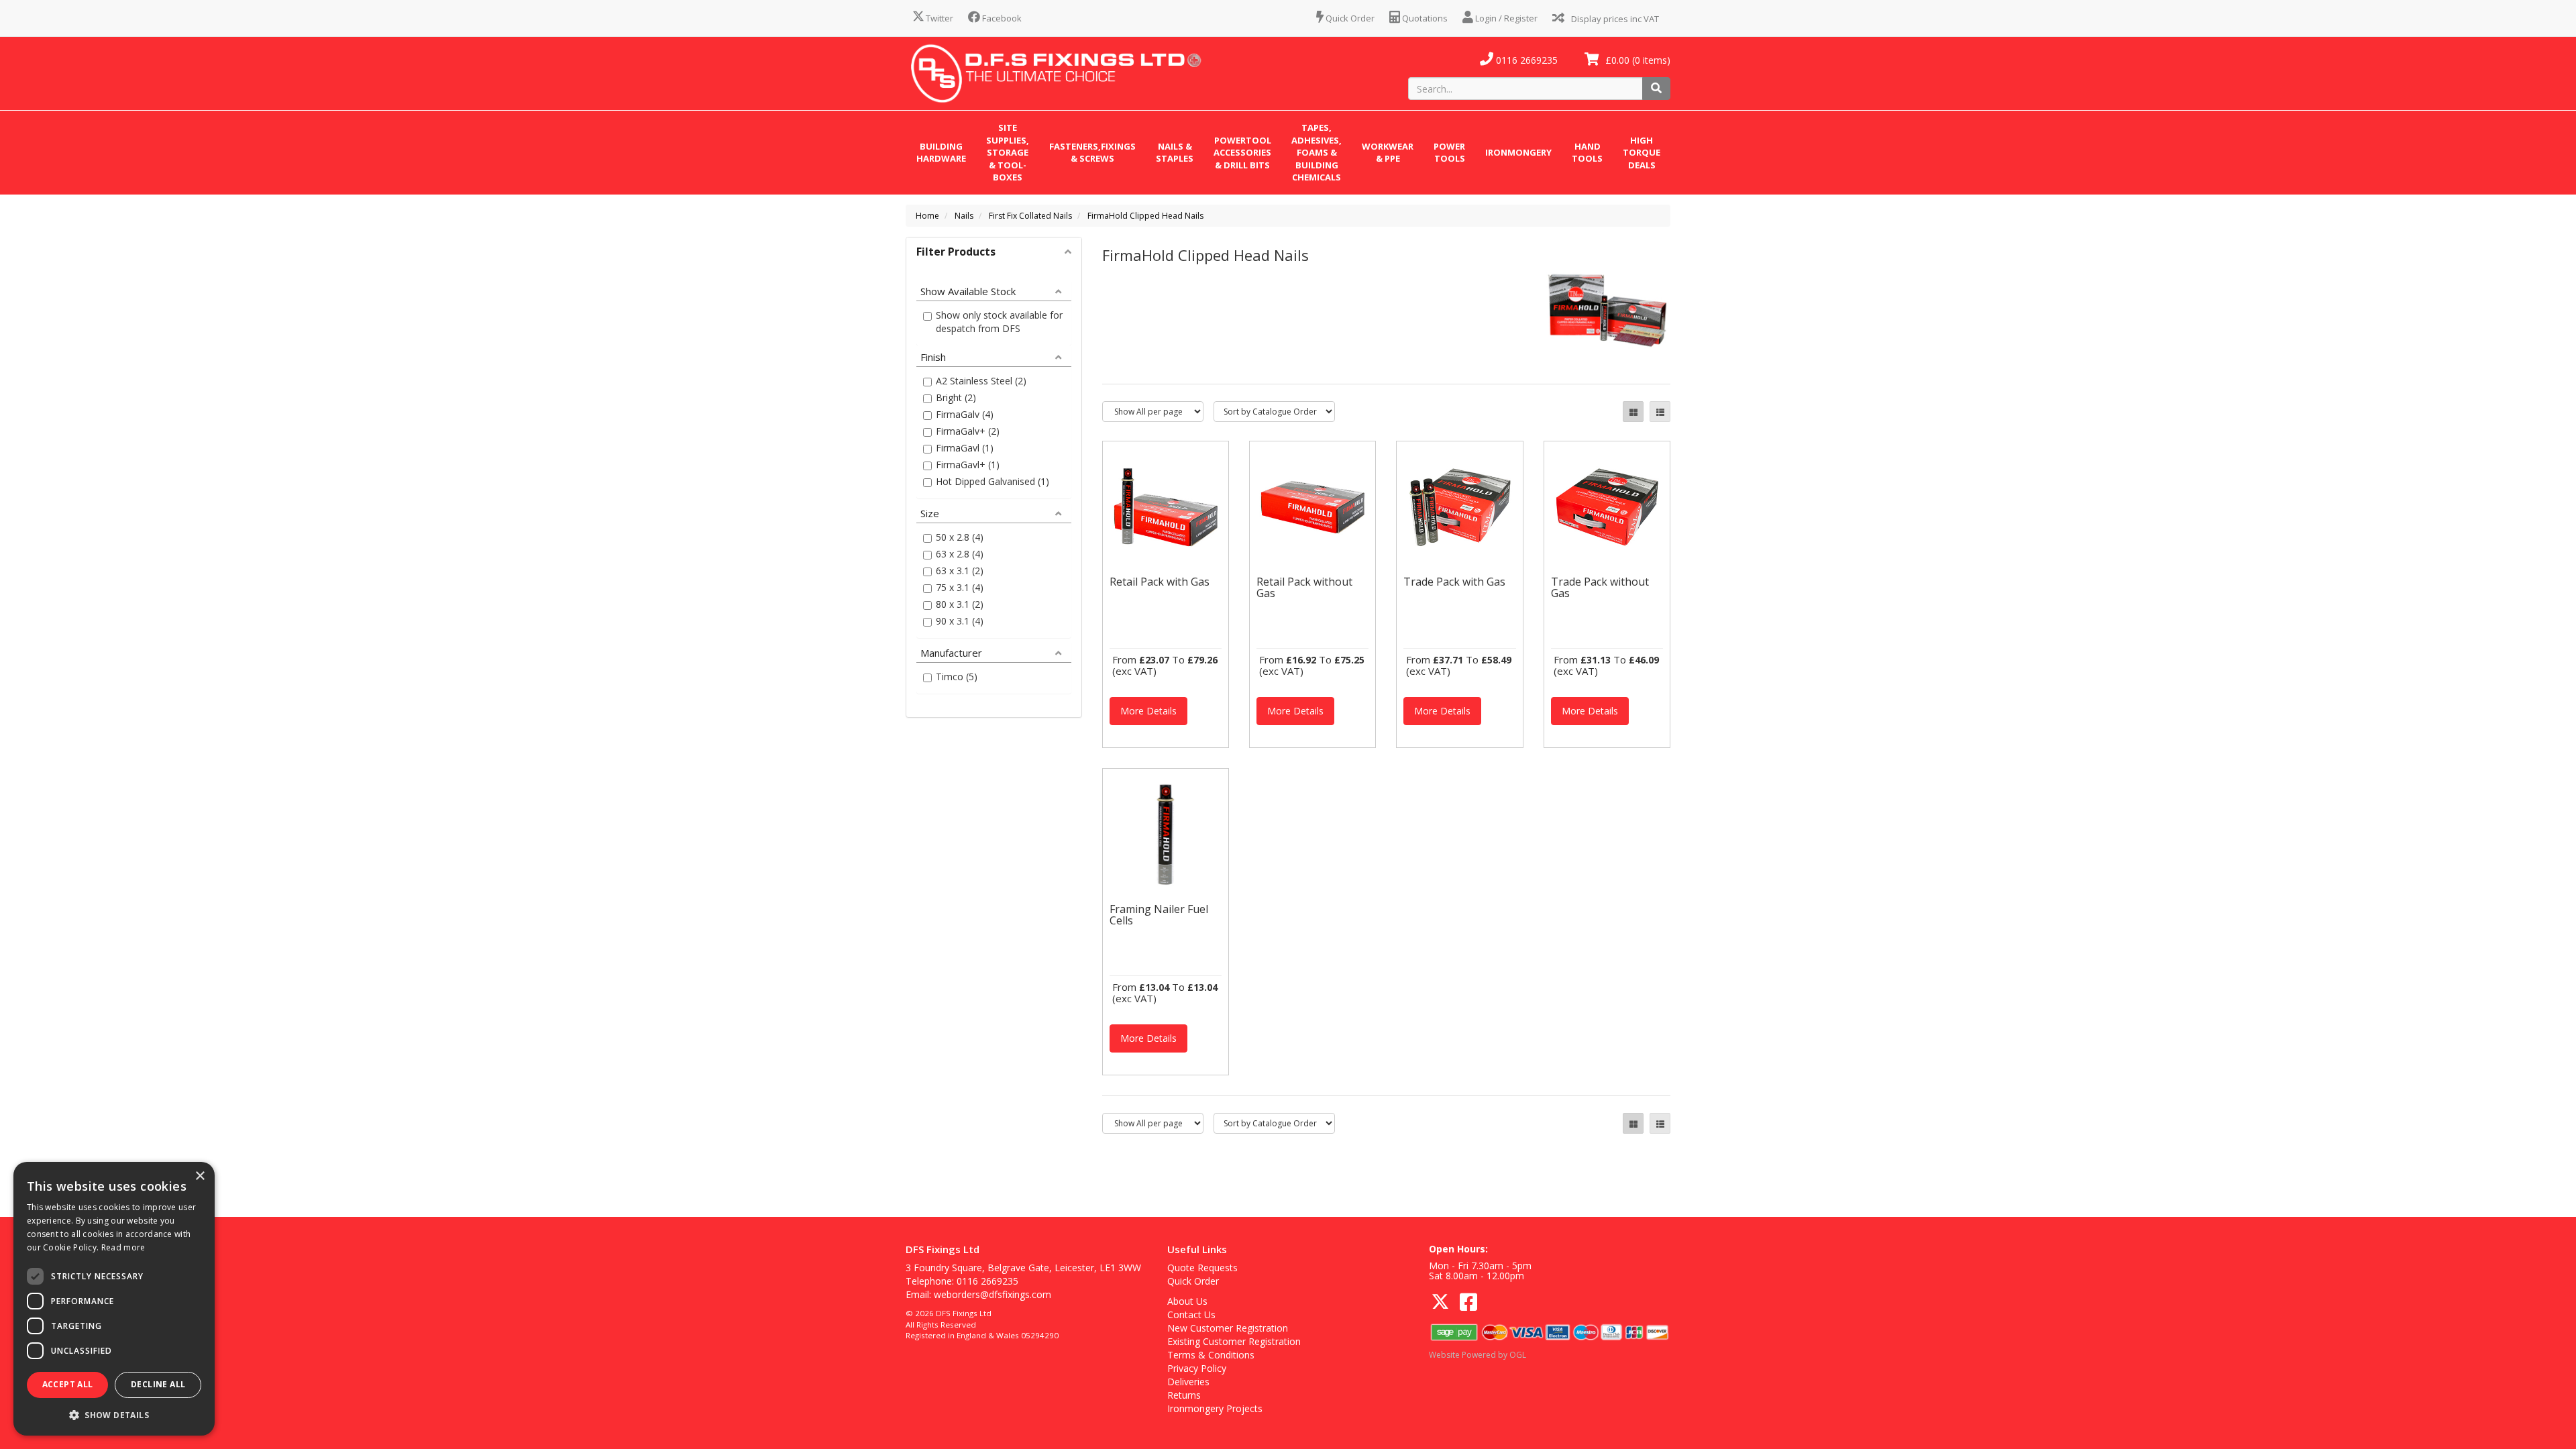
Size (930, 513)
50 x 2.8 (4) (960, 537)
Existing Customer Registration (1234, 1341)
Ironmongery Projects (1215, 1408)
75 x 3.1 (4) (960, 587)
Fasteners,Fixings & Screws (1092, 153)
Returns (1184, 1395)
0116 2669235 (1525, 60)
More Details (1148, 711)
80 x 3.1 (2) (960, 604)
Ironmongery (1518, 152)
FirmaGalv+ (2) (968, 431)
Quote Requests (1202, 1268)
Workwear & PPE (1388, 153)
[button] (114, 1414)
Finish (933, 356)
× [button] (200, 1176)
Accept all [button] (68, 1384)
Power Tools (1449, 153)
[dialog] (114, 1299)
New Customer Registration (1228, 1328)
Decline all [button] (158, 1384)
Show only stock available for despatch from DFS (999, 322)
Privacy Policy (1197, 1368)
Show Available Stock (968, 290)
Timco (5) (957, 677)
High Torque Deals (1642, 153)
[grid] (1633, 412)
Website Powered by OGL (1478, 1355)
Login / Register (1505, 18)
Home (927, 216)
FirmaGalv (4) (965, 414)
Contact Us (1191, 1314)
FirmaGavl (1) (965, 448)
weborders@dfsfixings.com (992, 1294)
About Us (1187, 1301)
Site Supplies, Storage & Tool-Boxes (1008, 152)
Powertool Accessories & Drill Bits (1242, 153)
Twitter (938, 18)
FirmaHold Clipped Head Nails (1145, 216)
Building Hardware (941, 153)
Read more (123, 1247)
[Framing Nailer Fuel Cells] (1166, 834)
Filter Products (956, 252)
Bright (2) (956, 397)
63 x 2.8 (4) (960, 554)
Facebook (1001, 18)
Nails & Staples (1175, 153)
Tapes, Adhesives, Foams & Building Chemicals (1317, 152)
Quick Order (1349, 18)
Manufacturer (951, 652)
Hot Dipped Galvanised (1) (992, 481)
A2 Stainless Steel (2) (981, 381)
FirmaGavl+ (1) (968, 465)
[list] (1660, 412)
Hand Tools (1587, 153)
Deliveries (1188, 1382)
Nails (964, 216)
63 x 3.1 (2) (960, 571)
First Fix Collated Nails (1030, 216)
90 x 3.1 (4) (960, 621)
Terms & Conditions (1211, 1355)
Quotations (1424, 18)
